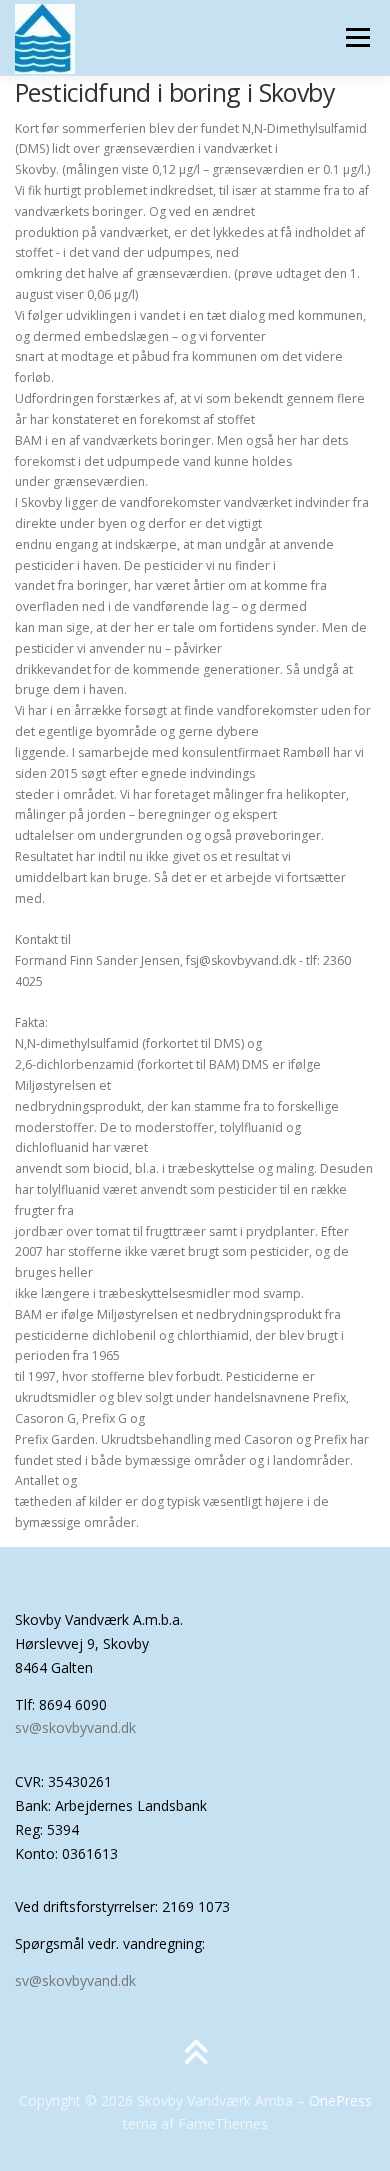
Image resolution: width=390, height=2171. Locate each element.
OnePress (340, 2100)
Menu (356, 37)
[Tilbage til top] (195, 2053)
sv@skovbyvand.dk (75, 1727)
